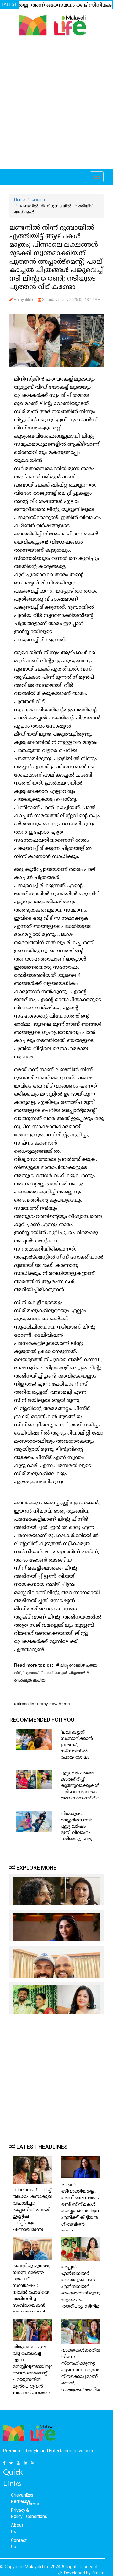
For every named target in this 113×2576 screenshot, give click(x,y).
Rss (30, 2495)
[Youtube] (19, 2463)
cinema (38, 200)
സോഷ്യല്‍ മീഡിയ (30, 1681)
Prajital (99, 2573)
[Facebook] (5, 2463)
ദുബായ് (33, 1674)
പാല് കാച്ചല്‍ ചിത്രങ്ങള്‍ (65, 1674)
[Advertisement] (56, 104)
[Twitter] (12, 2463)
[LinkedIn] (26, 2463)
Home (19, 200)
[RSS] (33, 2463)
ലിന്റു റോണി (71, 1666)
